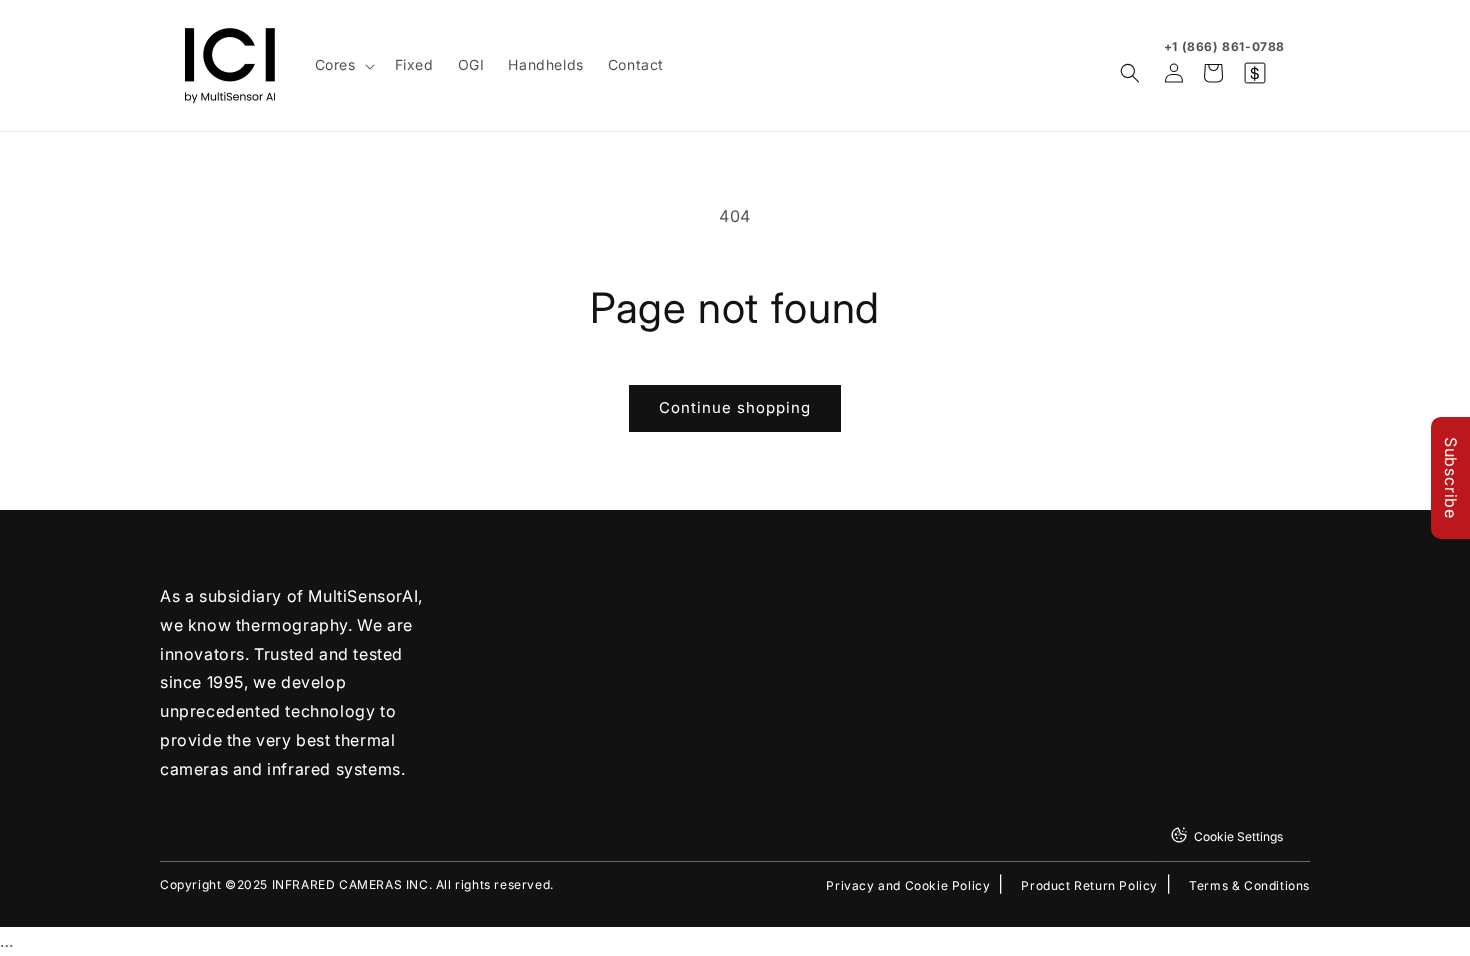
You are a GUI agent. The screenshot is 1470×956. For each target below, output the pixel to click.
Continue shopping (735, 407)
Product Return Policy (1089, 886)
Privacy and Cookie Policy (908, 886)
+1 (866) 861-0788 (1224, 46)
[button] (343, 65)
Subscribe (1451, 478)
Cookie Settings (1238, 836)
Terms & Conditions (1249, 886)
